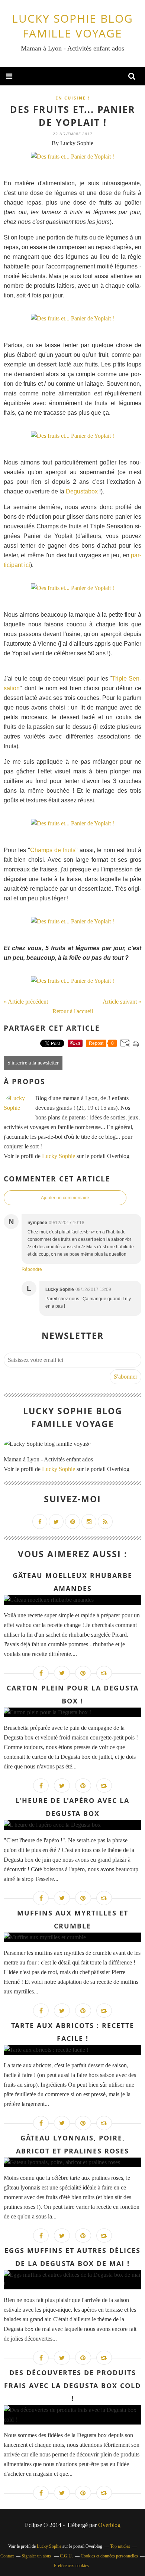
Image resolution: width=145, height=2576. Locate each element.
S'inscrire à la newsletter (33, 1063)
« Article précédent (26, 1002)
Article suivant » (122, 1002)
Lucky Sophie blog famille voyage (72, 26)
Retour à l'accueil (73, 1011)
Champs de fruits (53, 850)
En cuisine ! (72, 98)
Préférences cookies (71, 2566)
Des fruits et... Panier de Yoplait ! (73, 116)
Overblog (109, 2525)
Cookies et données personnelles (109, 2556)
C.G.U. (66, 2556)
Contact (7, 2556)
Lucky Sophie (59, 1156)
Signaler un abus (37, 2556)
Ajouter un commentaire (65, 1198)
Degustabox (82, 491)
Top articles (120, 2546)
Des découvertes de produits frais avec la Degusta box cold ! (72, 2386)
